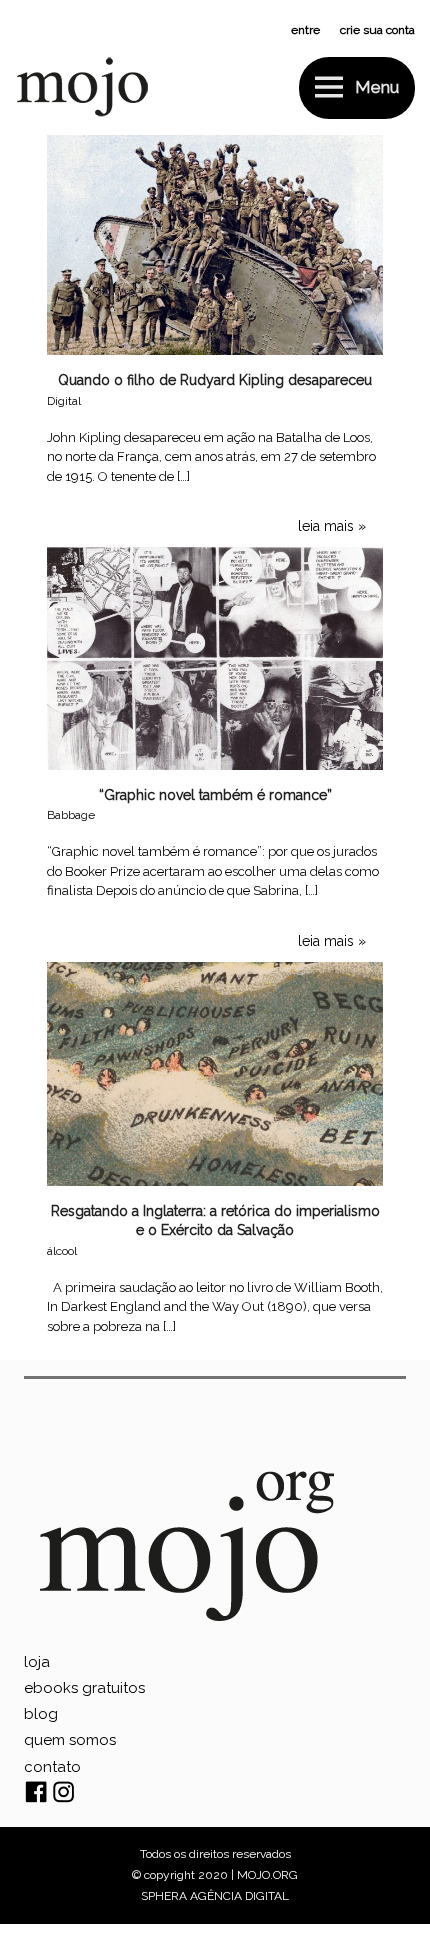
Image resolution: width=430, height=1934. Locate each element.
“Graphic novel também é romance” (215, 795)
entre (305, 30)
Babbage (71, 815)
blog (41, 1714)
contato (52, 1767)
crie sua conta (377, 30)
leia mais (326, 526)
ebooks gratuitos (84, 1688)
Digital (64, 401)
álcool (62, 1251)
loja (37, 1662)
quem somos (70, 1740)
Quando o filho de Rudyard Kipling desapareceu (215, 380)
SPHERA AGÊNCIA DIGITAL (215, 1896)
